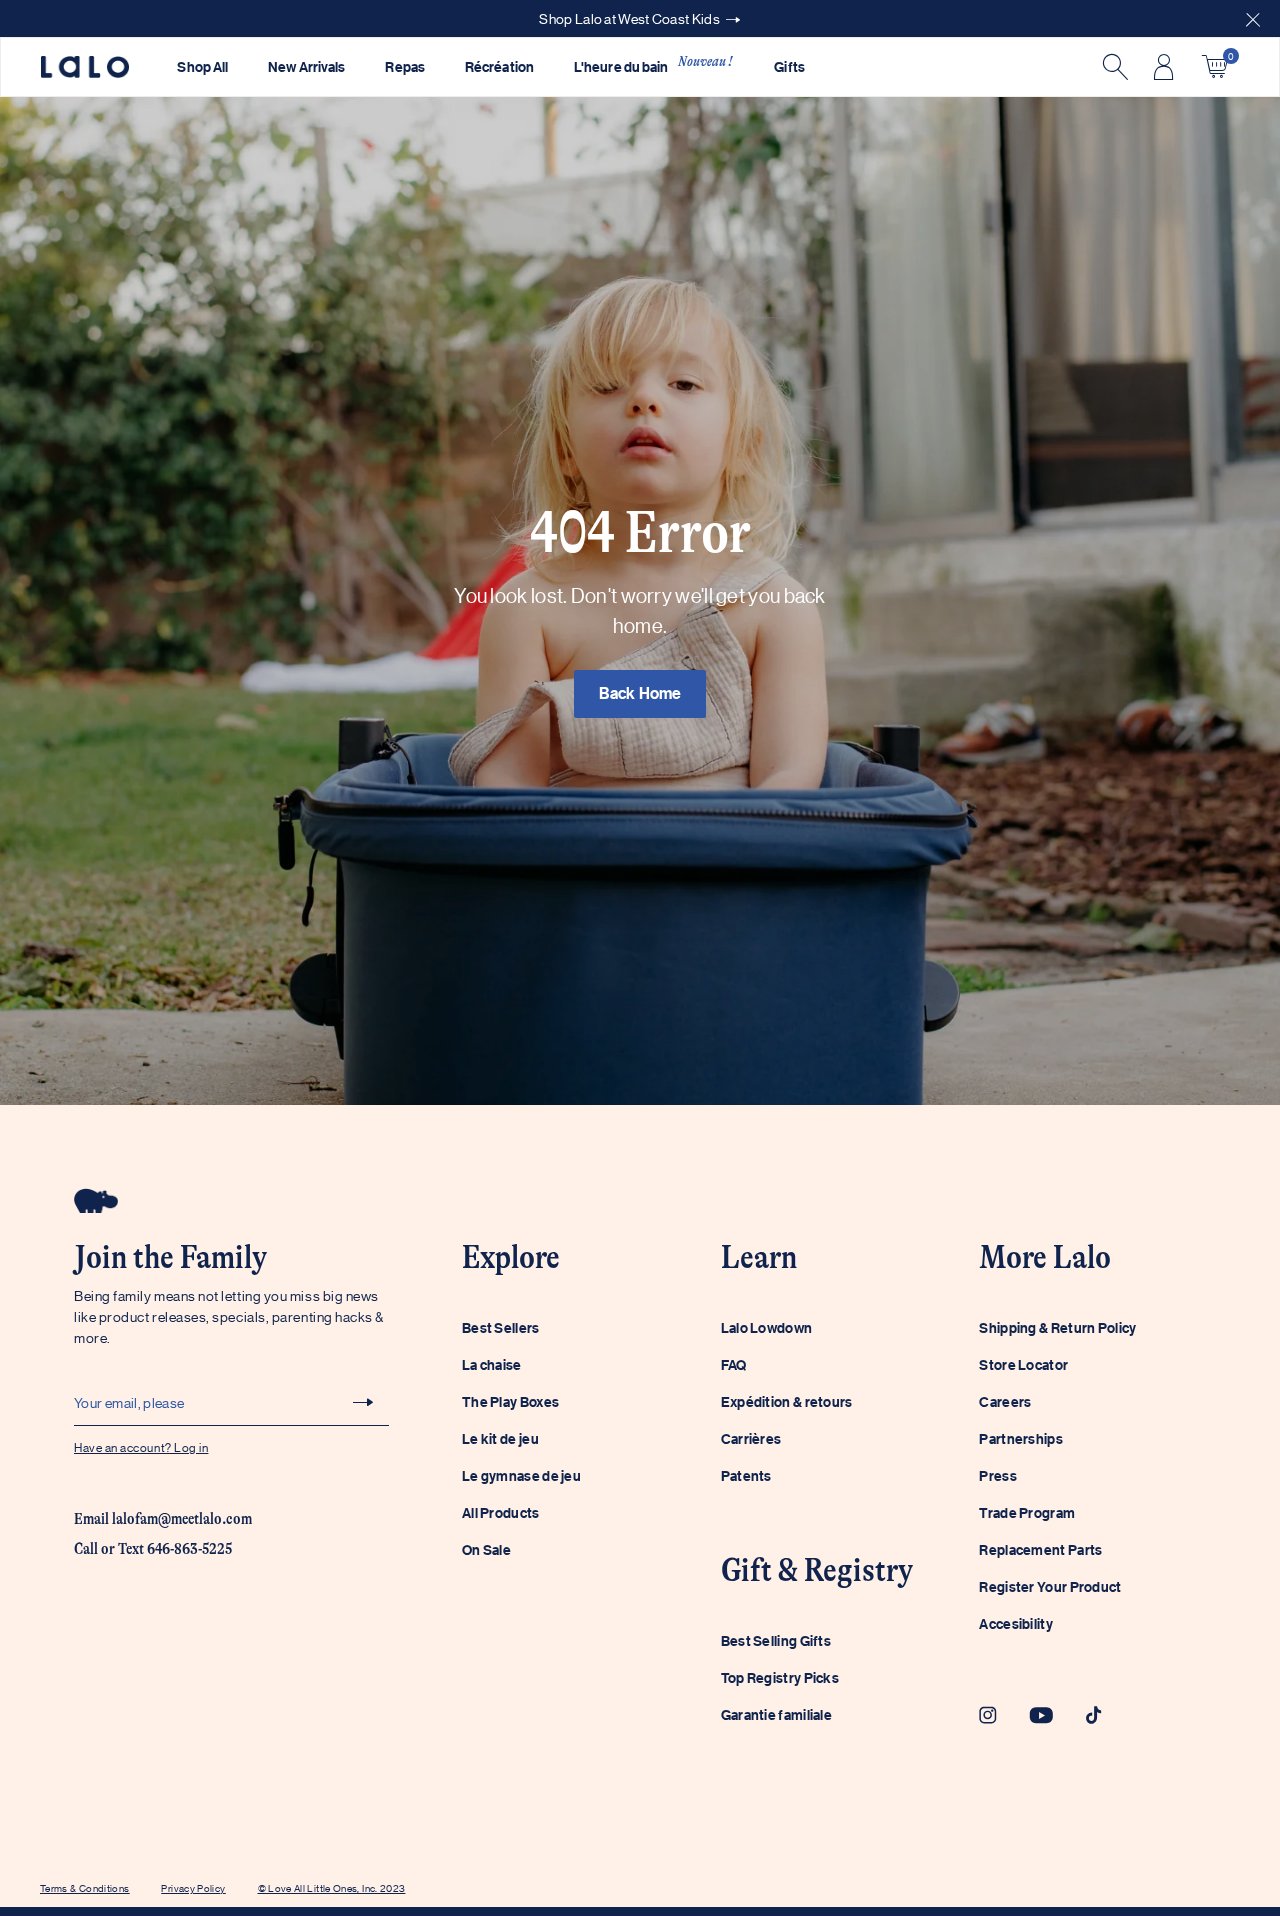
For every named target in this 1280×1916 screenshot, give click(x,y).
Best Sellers (501, 1327)
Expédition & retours (787, 1401)
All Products (501, 1512)
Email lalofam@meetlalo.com (163, 1519)
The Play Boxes (510, 1401)
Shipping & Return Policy (1057, 1327)
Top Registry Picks (780, 1677)
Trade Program (1027, 1512)
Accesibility (1016, 1623)
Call (86, 1549)
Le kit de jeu (500, 1438)
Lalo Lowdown (767, 1327)
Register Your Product (1050, 1586)
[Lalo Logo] (85, 67)
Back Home (640, 693)
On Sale (486, 1549)
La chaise (492, 1364)
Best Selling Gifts (776, 1640)
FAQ (734, 1364)
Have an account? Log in (141, 1446)
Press (998, 1475)
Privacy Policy (193, 1887)
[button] (1253, 18)
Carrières (751, 1438)
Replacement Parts (1040, 1549)
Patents (746, 1475)
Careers (1005, 1401)
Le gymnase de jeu (521, 1475)
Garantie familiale (776, 1714)
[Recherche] (1112, 67)
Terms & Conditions (84, 1887)
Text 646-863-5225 (175, 1549)
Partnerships (1021, 1438)
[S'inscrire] (363, 1402)
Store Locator (1023, 1364)
